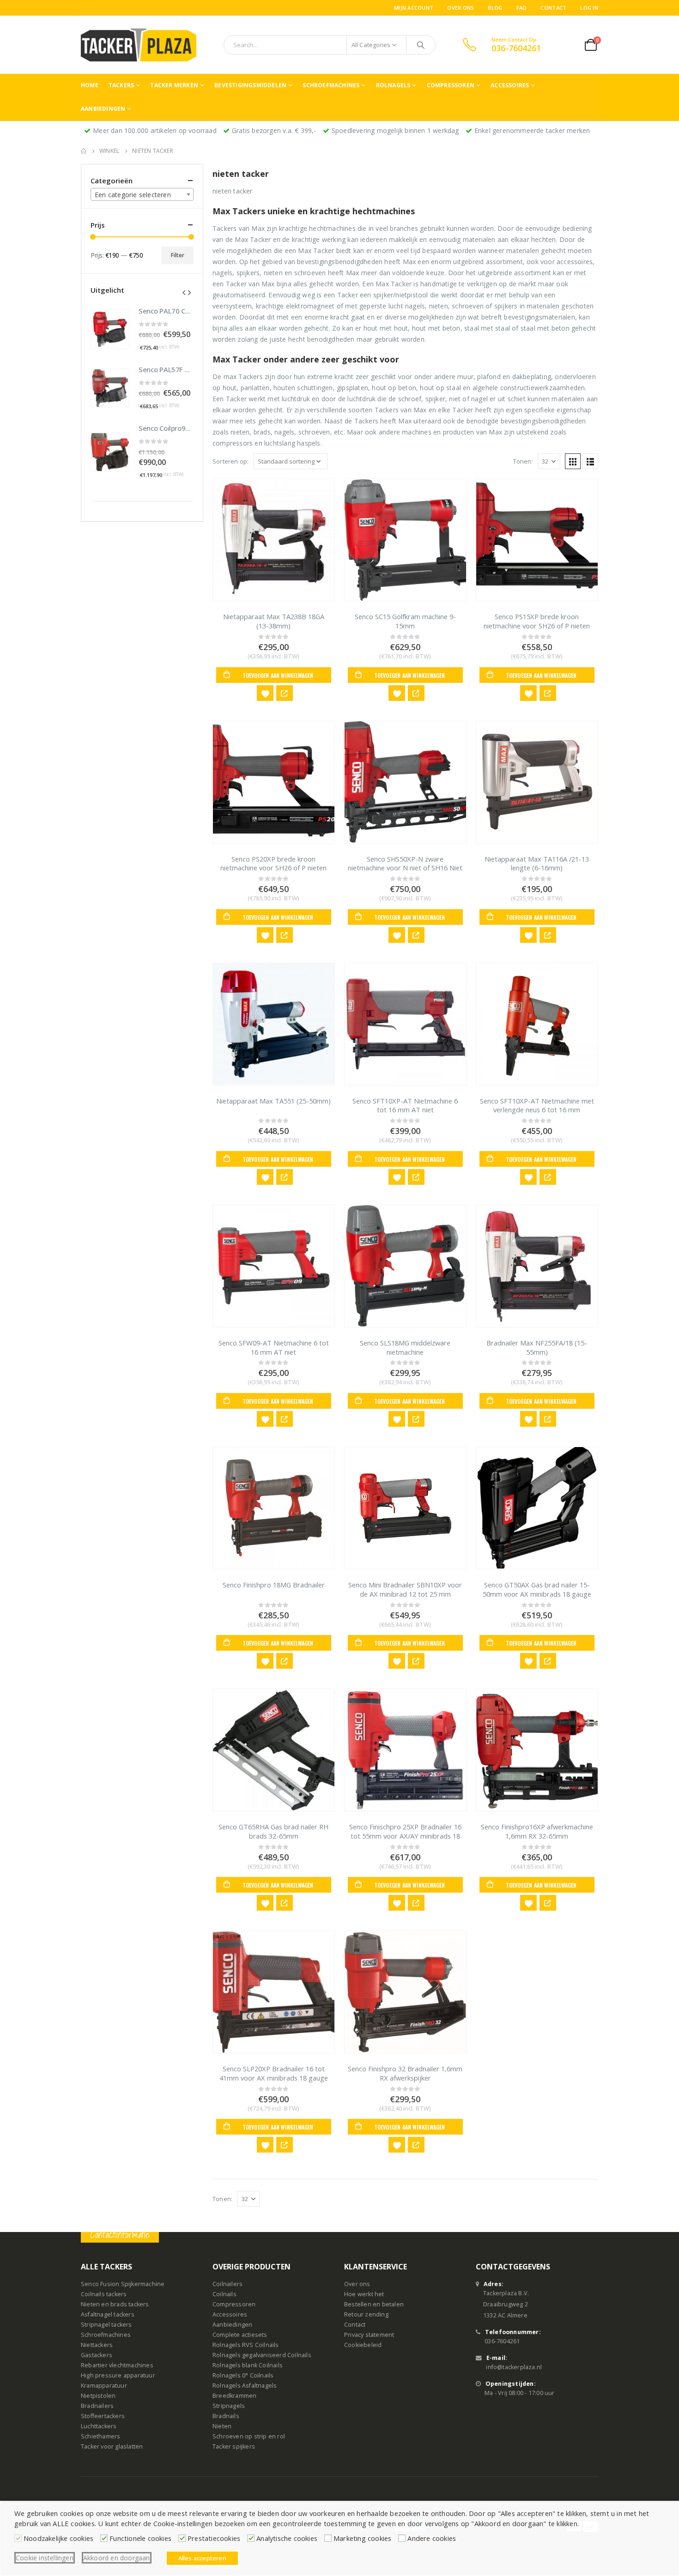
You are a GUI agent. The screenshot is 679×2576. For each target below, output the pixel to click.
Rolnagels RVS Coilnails (246, 2345)
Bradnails (226, 2416)
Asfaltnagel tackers (108, 2315)
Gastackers (97, 2356)
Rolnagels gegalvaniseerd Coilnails (262, 2356)
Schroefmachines (331, 85)
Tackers (121, 85)
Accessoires (510, 85)
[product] (274, 540)
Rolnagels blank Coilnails (248, 2366)
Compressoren (451, 85)
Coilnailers (227, 2284)
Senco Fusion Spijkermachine (123, 2284)
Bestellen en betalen (374, 2305)
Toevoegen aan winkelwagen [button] (278, 675)
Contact (553, 8)
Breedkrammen (234, 2396)
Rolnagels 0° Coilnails (243, 2376)
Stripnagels (229, 2406)
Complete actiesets (240, 2335)
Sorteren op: (230, 461)
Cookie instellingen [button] (45, 2558)
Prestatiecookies (214, 2538)
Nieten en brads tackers (115, 2305)
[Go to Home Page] (84, 151)
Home (90, 85)
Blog (495, 8)
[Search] (421, 45)
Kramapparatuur (104, 2386)
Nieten (222, 2427)
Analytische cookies (287, 2538)
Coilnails (224, 2295)
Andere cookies (432, 2538)
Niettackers (97, 2345)
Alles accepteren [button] (202, 2558)
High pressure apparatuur (118, 2376)
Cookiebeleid (363, 2345)
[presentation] (184, 292)
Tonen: (523, 461)
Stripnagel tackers (106, 2325)
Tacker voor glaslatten (112, 2447)
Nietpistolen (98, 2396)
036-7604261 (502, 2342)
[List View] (590, 461)
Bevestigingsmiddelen (250, 85)
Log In (589, 8)
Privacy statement (369, 2335)
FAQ (522, 8)
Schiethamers (100, 2437)
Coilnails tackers (104, 2295)
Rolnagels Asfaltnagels (245, 2386)
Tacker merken (174, 85)
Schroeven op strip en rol (249, 2437)
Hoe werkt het (364, 2295)
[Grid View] (573, 461)
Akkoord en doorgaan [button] (117, 2558)
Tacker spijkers (234, 2447)
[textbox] (142, 195)
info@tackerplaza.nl (514, 2368)
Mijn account (414, 8)
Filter (178, 255)
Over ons (461, 8)
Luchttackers (99, 2427)
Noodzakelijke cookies (58, 2538)
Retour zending (366, 2315)
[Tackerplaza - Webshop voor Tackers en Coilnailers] (139, 45)
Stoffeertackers (103, 2416)
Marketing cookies (362, 2538)
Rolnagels (393, 85)
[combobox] (142, 194)
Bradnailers (97, 2406)
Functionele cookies (140, 2538)
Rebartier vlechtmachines (117, 2366)
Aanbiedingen (103, 109)
